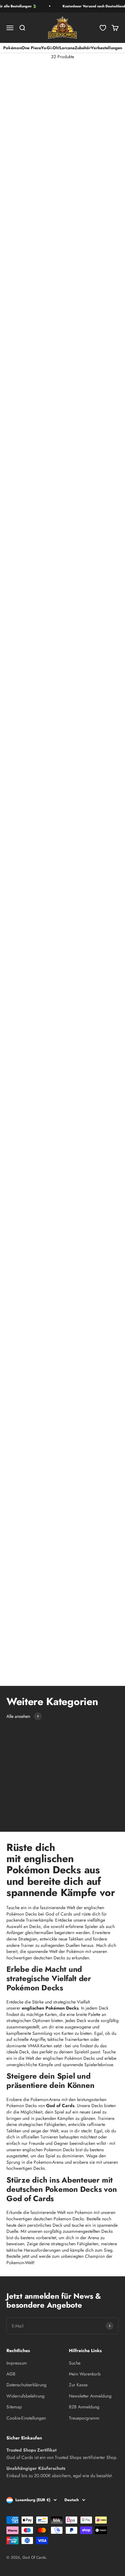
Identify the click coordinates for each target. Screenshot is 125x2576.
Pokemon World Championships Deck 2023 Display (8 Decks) (88, 1596)
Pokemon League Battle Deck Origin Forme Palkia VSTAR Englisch (85, 245)
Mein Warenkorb (85, 2374)
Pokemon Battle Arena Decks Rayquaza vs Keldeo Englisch (28, 444)
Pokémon (12, 48)
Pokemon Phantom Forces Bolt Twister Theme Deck (80, 847)
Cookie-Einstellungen (26, 2418)
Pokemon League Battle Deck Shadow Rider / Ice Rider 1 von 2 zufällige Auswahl (33, 141)
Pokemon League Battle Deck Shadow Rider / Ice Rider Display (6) (90, 138)
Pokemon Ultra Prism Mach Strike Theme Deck (77, 1049)
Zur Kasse (78, 2385)
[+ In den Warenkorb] (53, 115)
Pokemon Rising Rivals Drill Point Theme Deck (20, 1453)
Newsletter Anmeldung (90, 2396)
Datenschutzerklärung (26, 2385)
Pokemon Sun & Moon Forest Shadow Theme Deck (22, 1251)
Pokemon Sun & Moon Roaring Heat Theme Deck (78, 1251)
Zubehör (83, 48)
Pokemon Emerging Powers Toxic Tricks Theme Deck (82, 646)
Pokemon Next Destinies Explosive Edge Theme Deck (22, 746)
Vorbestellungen (106, 48)
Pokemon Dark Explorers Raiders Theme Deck (22, 545)
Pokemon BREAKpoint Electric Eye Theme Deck (77, 948)
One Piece (31, 48)
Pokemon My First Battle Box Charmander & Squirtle (88, 346)
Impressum (17, 2363)
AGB (11, 2374)
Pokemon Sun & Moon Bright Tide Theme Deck (19, 1352)
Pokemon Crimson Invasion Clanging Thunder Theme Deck (83, 1150)
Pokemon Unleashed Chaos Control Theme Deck (79, 1453)
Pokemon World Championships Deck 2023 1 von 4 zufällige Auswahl (30, 1654)
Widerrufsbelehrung (25, 2396)
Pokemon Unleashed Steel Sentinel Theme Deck (21, 1553)
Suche (75, 2363)
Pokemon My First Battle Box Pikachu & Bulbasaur (28, 346)
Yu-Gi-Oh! (50, 48)
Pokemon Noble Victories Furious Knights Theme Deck (80, 444)
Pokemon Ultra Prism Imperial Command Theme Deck (26, 1049)
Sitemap (14, 2407)
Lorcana (67, 48)
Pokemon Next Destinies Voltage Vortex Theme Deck (79, 746)
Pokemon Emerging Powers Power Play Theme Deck (25, 646)
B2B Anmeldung (84, 2407)
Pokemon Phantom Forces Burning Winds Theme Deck (23, 847)
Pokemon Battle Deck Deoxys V (18, 239)
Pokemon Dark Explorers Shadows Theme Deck (79, 545)
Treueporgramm (84, 2418)
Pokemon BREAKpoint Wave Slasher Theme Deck (21, 948)
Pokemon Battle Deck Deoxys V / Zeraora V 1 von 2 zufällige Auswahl (91, 1553)
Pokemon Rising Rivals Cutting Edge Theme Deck (77, 1352)
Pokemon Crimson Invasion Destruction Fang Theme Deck (24, 1150)
